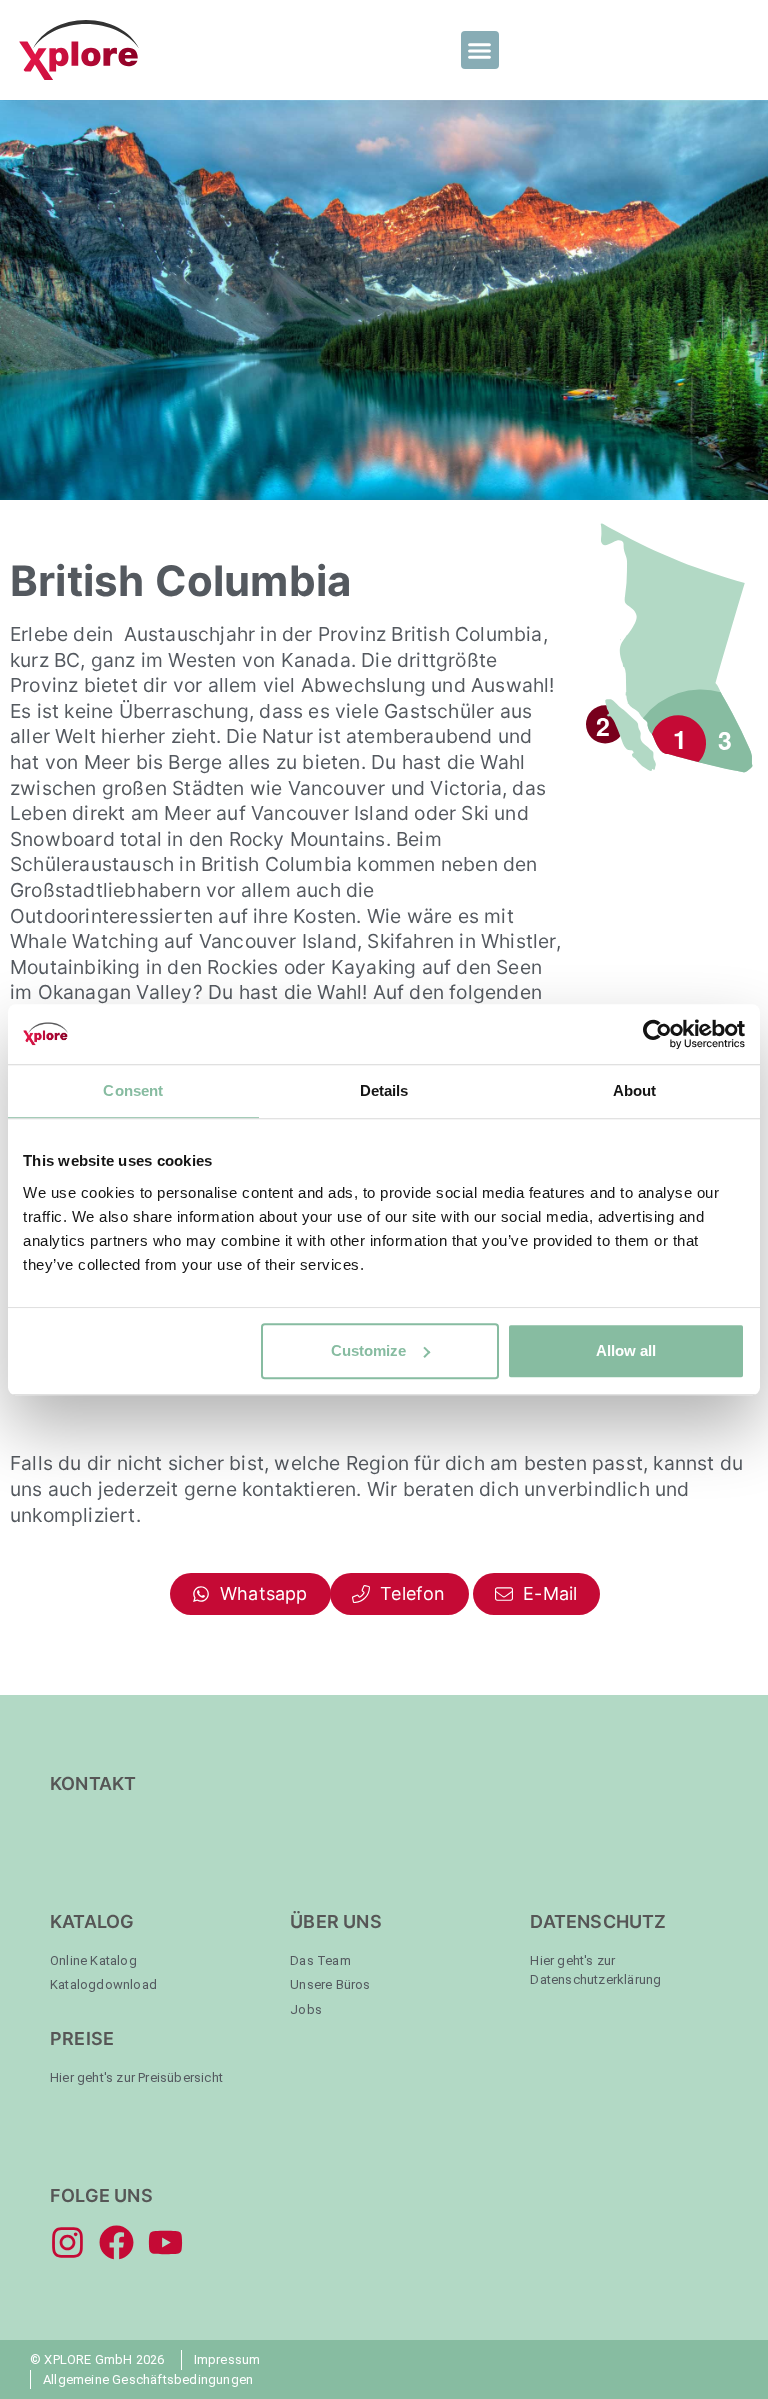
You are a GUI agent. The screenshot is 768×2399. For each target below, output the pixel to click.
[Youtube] (165, 2242)
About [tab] (635, 1090)
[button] (480, 50)
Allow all (626, 1350)
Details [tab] (384, 1090)
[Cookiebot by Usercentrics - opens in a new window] (657, 1034)
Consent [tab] (133, 1090)
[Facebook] (116, 2242)
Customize (368, 1350)
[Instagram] (67, 2242)
